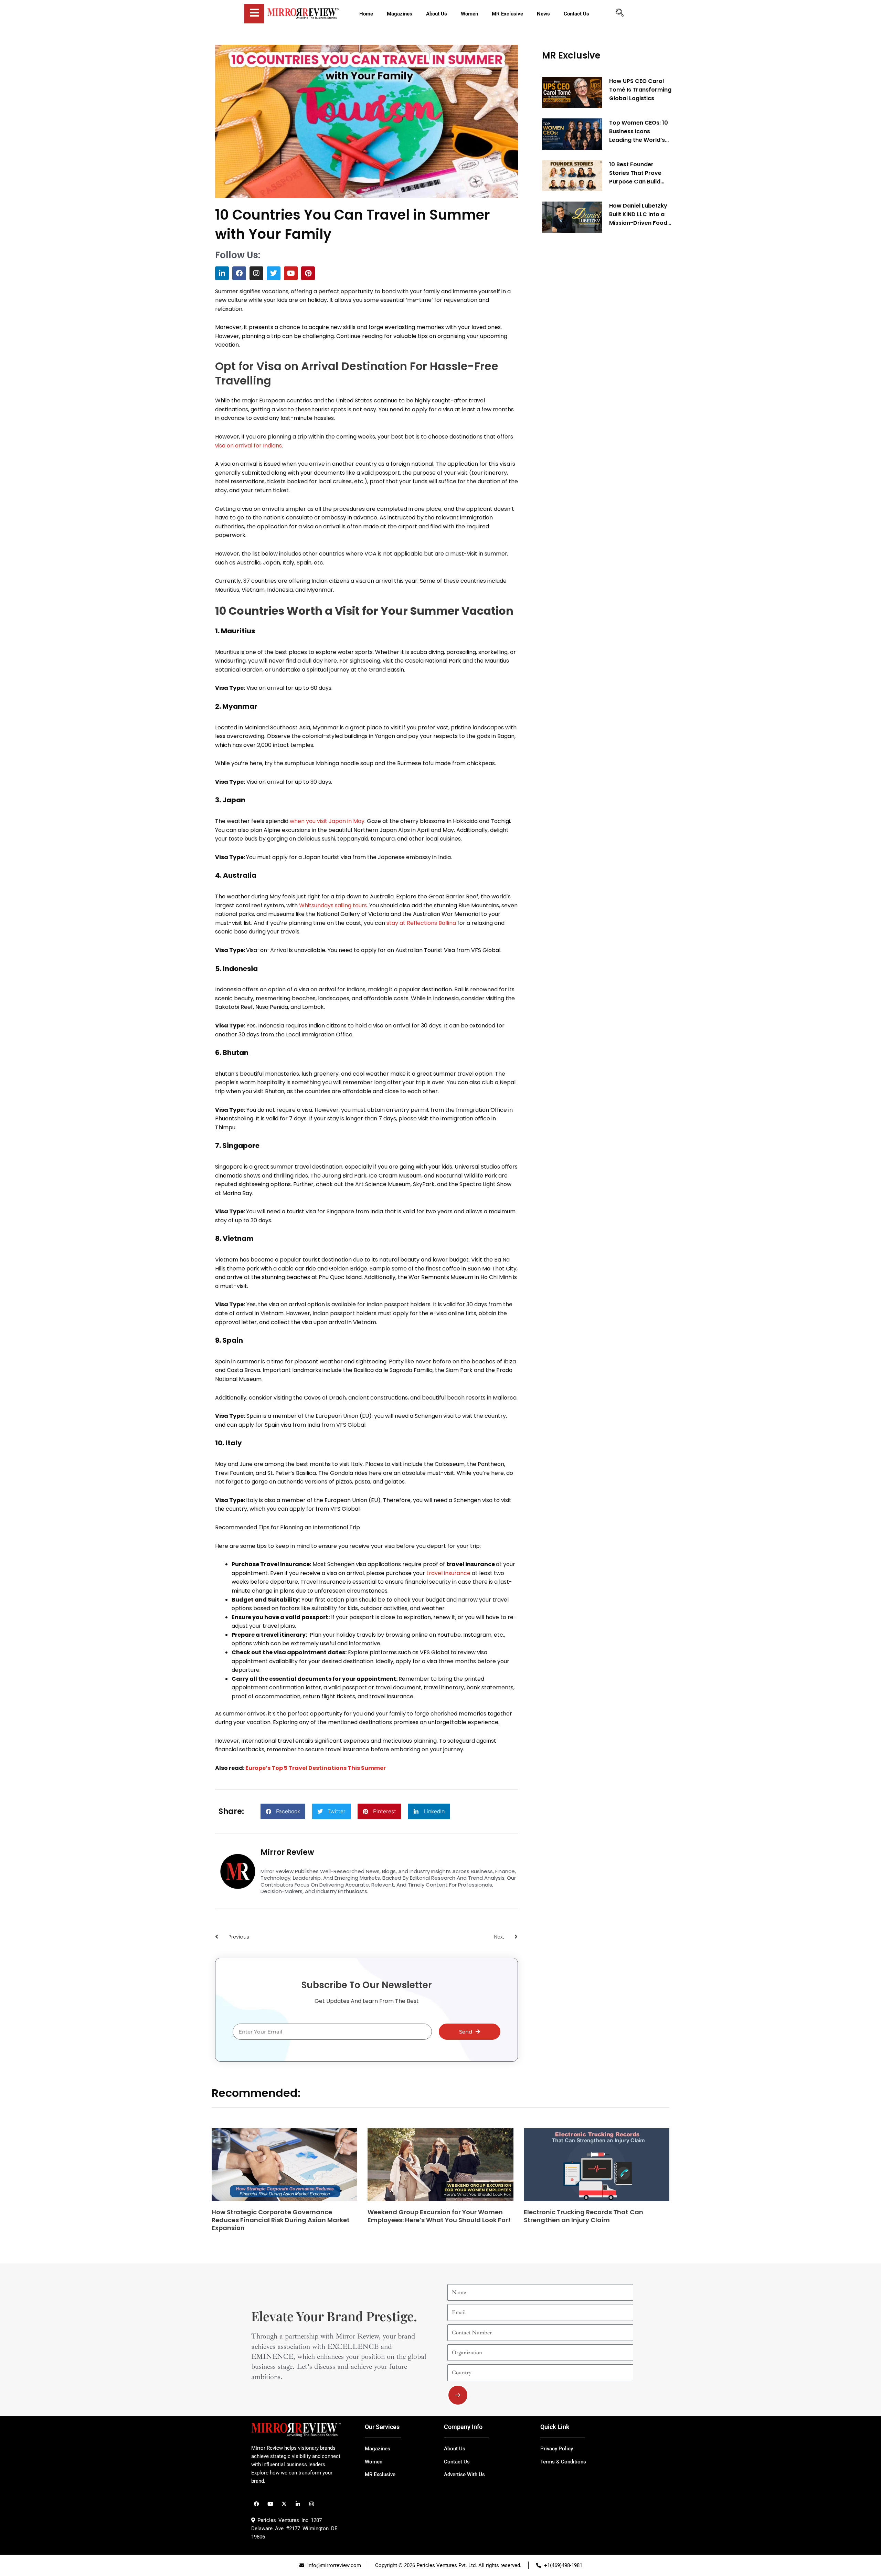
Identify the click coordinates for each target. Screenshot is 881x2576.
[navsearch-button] (620, 14)
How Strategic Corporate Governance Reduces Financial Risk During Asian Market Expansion (281, 2220)
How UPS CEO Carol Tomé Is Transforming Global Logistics (640, 90)
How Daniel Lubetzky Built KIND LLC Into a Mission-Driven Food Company (638, 214)
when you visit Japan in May (327, 821)
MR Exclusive (571, 55)
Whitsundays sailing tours (333, 905)
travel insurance (448, 1573)
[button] (283, 1811)
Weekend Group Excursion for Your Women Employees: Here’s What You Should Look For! (439, 2216)
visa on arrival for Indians (248, 446)
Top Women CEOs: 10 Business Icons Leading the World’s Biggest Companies (639, 131)
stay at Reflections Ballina (421, 923)
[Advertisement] (594, 343)
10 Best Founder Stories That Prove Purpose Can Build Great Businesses (635, 173)
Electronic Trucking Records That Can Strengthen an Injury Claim (583, 2216)
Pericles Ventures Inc (282, 2520)
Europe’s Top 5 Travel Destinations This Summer (316, 1768)
